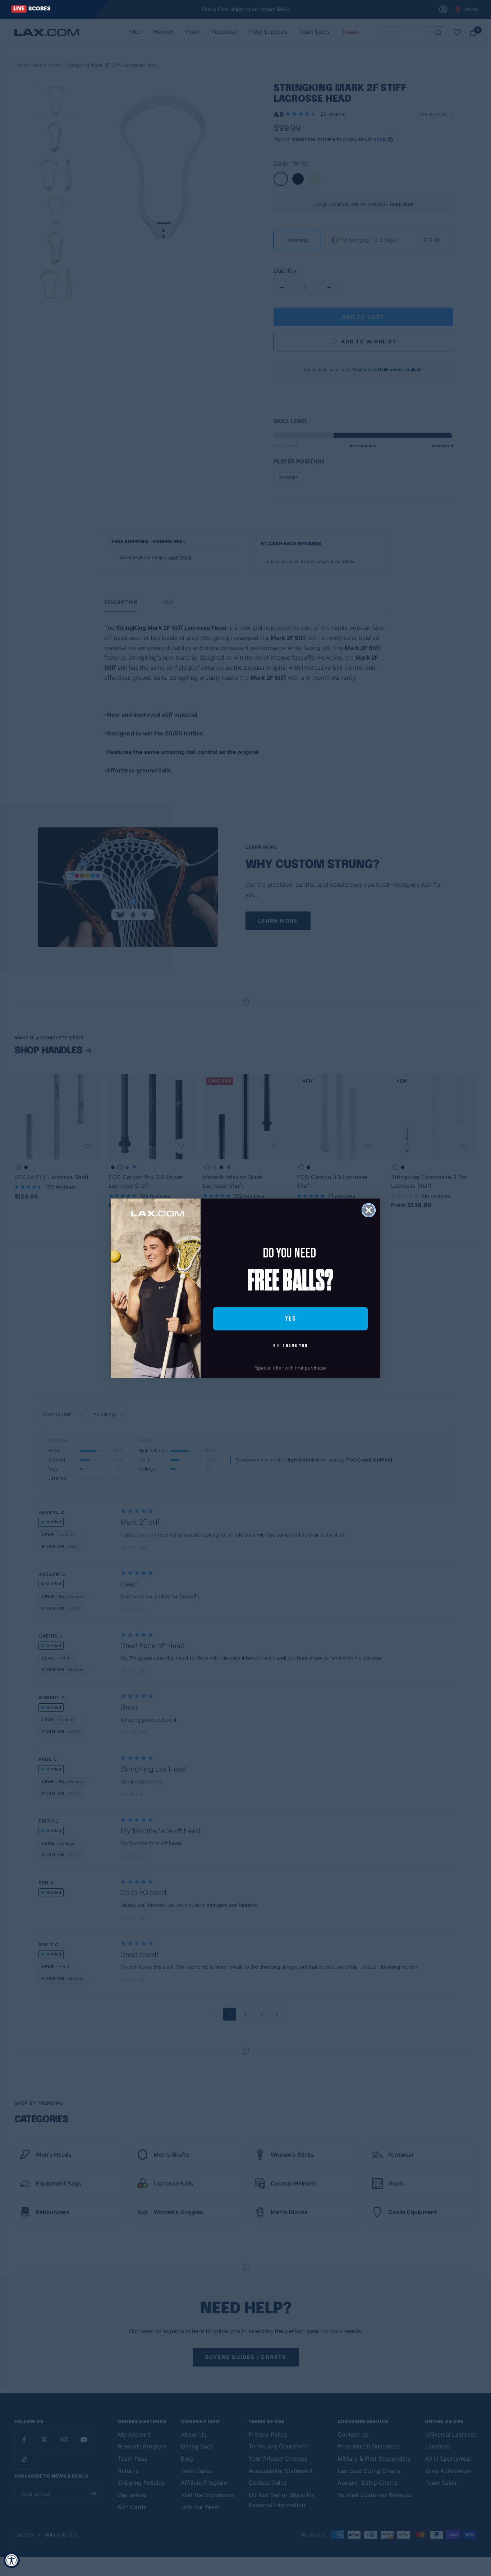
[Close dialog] (369, 1210)
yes (290, 1319)
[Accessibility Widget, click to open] (12, 2560)
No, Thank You (290, 1346)
